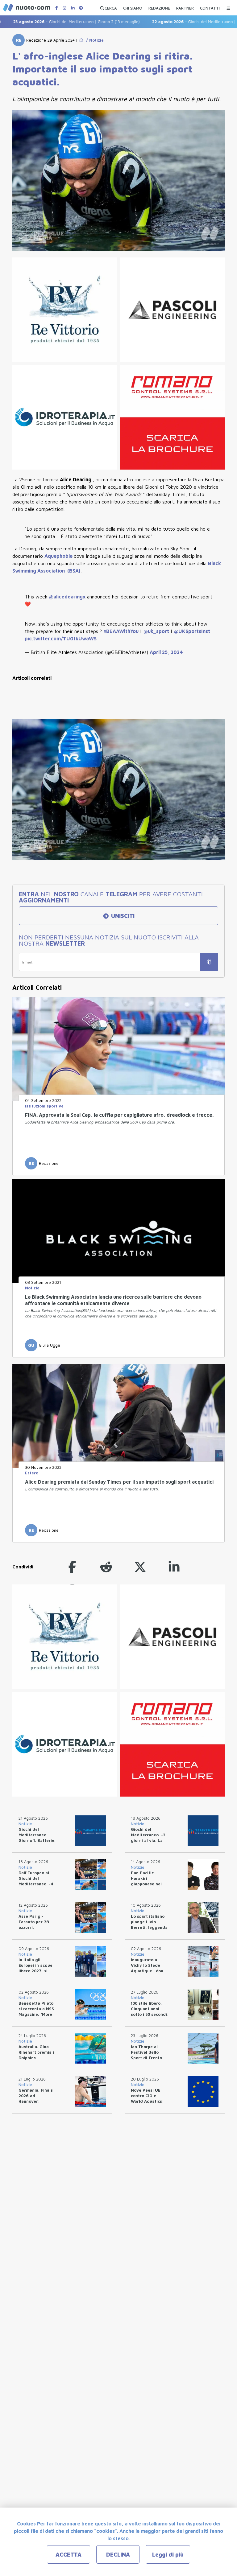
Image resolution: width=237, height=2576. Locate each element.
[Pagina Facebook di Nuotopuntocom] (56, 8)
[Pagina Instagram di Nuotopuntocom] (64, 8)
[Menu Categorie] (228, 7)
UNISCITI (122, 916)
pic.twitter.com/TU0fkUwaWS (61, 639)
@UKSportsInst (192, 631)
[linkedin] (174, 1567)
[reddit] (106, 1567)
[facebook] (72, 1567)
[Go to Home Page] (81, 40)
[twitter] (140, 1567)
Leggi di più (168, 2555)
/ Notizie (94, 40)
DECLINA (118, 2555)
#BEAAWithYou (122, 631)
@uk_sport (157, 631)
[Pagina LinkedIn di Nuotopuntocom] (73, 8)
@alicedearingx (68, 597)
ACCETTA (69, 2555)
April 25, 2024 (166, 652)
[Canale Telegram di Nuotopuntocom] (81, 8)
